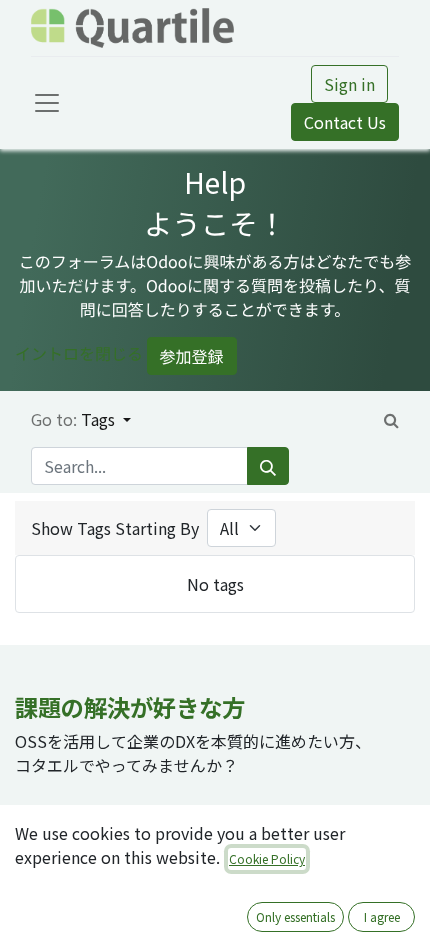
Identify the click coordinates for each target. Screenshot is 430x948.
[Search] (268, 466)
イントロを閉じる (79, 354)
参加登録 (192, 356)
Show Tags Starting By (115, 528)
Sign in (349, 84)
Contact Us (345, 122)
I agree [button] (382, 916)
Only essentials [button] (295, 916)
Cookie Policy (267, 858)
